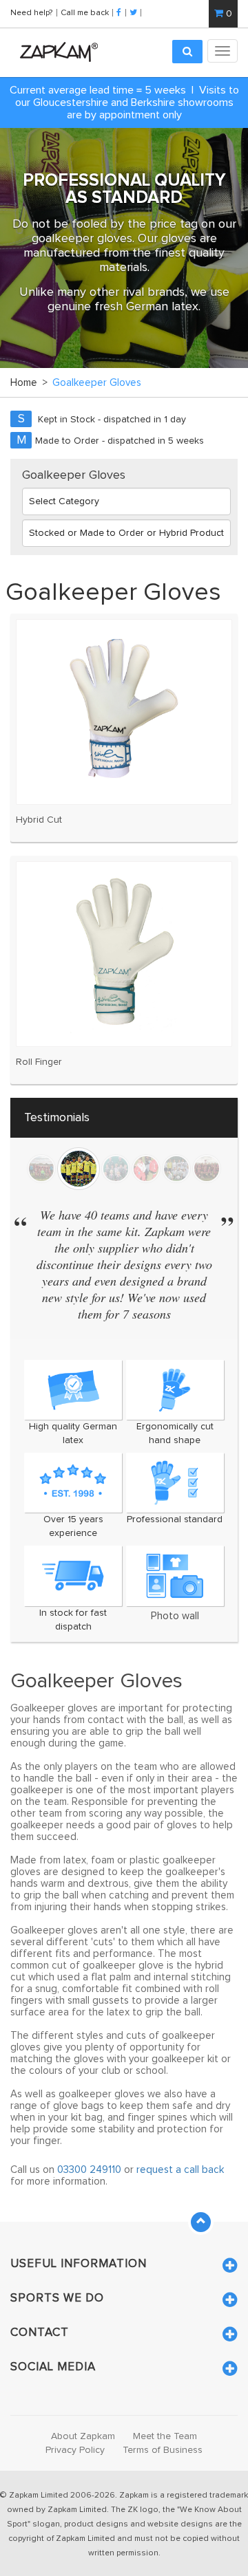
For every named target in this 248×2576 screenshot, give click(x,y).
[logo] (55, 52)
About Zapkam (83, 2436)
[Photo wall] (175, 1576)
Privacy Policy (75, 2450)
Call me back (85, 12)
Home (29, 383)
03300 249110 (89, 2170)
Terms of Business (163, 2450)
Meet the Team (165, 2436)
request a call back (180, 2170)
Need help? (32, 12)
